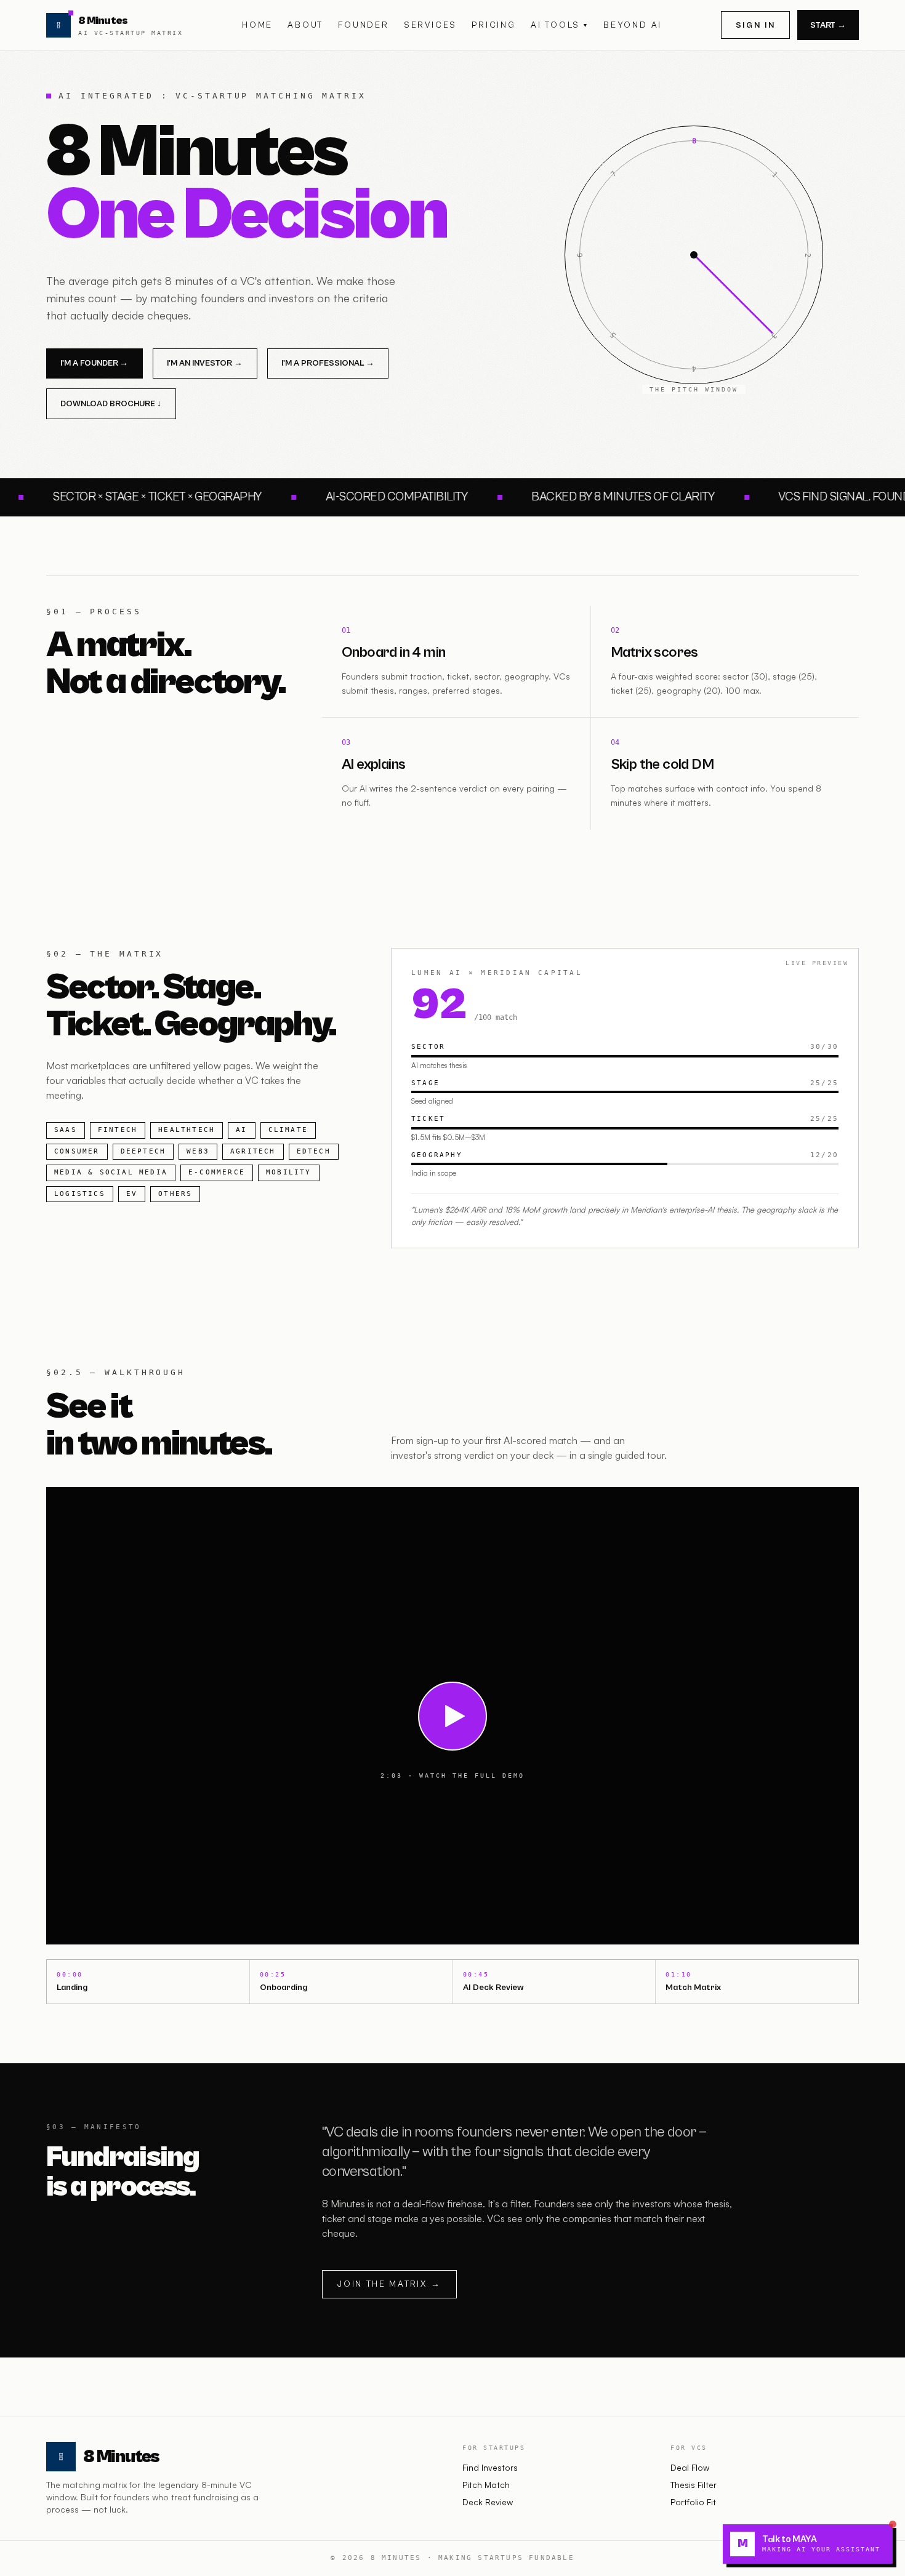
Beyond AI (633, 25)
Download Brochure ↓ (111, 404)
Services (430, 25)
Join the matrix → (389, 2284)
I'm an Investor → (205, 363)
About (305, 25)
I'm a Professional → (328, 363)
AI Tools (560, 25)
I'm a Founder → (94, 363)
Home (257, 25)
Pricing (494, 25)
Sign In (756, 25)
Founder (364, 25)
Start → (828, 25)
